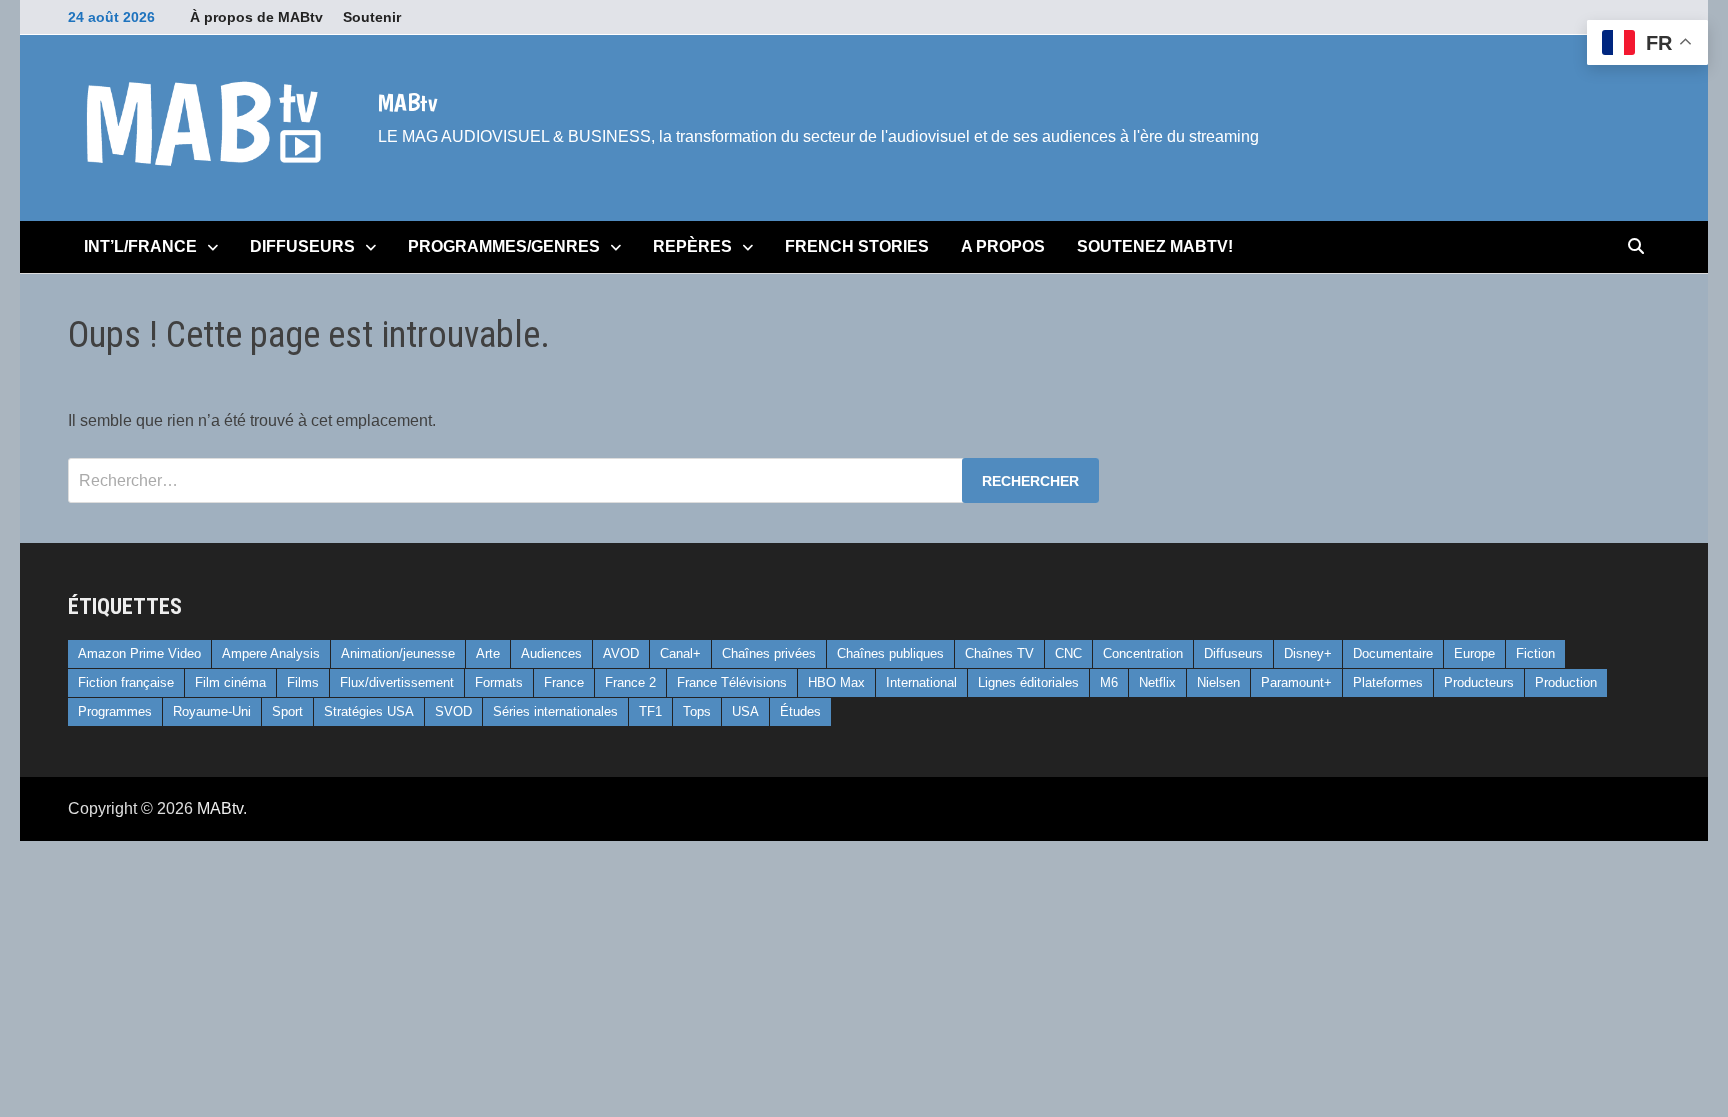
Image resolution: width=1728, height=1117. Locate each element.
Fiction (1535, 653)
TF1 (650, 711)
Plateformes (1388, 682)
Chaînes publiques (890, 653)
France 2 (630, 682)
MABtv (407, 102)
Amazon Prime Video (139, 653)
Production (1566, 682)
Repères (692, 246)
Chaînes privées (769, 653)
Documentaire (1393, 653)
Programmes (115, 711)
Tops (697, 711)
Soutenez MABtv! (1155, 246)
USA (745, 711)
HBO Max (836, 682)
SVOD (453, 711)
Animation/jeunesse (398, 653)
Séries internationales (555, 711)
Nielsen (1218, 682)
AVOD (621, 653)
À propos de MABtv (256, 17)
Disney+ (1308, 653)
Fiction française (126, 682)
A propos (1003, 246)
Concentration (1143, 653)
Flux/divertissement (397, 682)
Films (303, 682)
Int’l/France (140, 246)
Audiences (551, 653)
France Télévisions (732, 682)
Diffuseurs (302, 246)
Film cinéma (230, 682)
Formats (499, 682)
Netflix (1157, 682)
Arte (488, 653)
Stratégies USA (369, 711)
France (564, 682)
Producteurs (1479, 682)
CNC (1068, 653)
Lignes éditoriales (1028, 682)
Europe (1474, 653)
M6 (1109, 682)
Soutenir (372, 17)
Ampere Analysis (271, 653)
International (921, 682)
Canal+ (680, 653)
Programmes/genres (504, 246)
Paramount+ (1296, 682)
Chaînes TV (999, 653)
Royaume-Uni (212, 711)
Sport (287, 711)
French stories (857, 246)
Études (800, 711)
